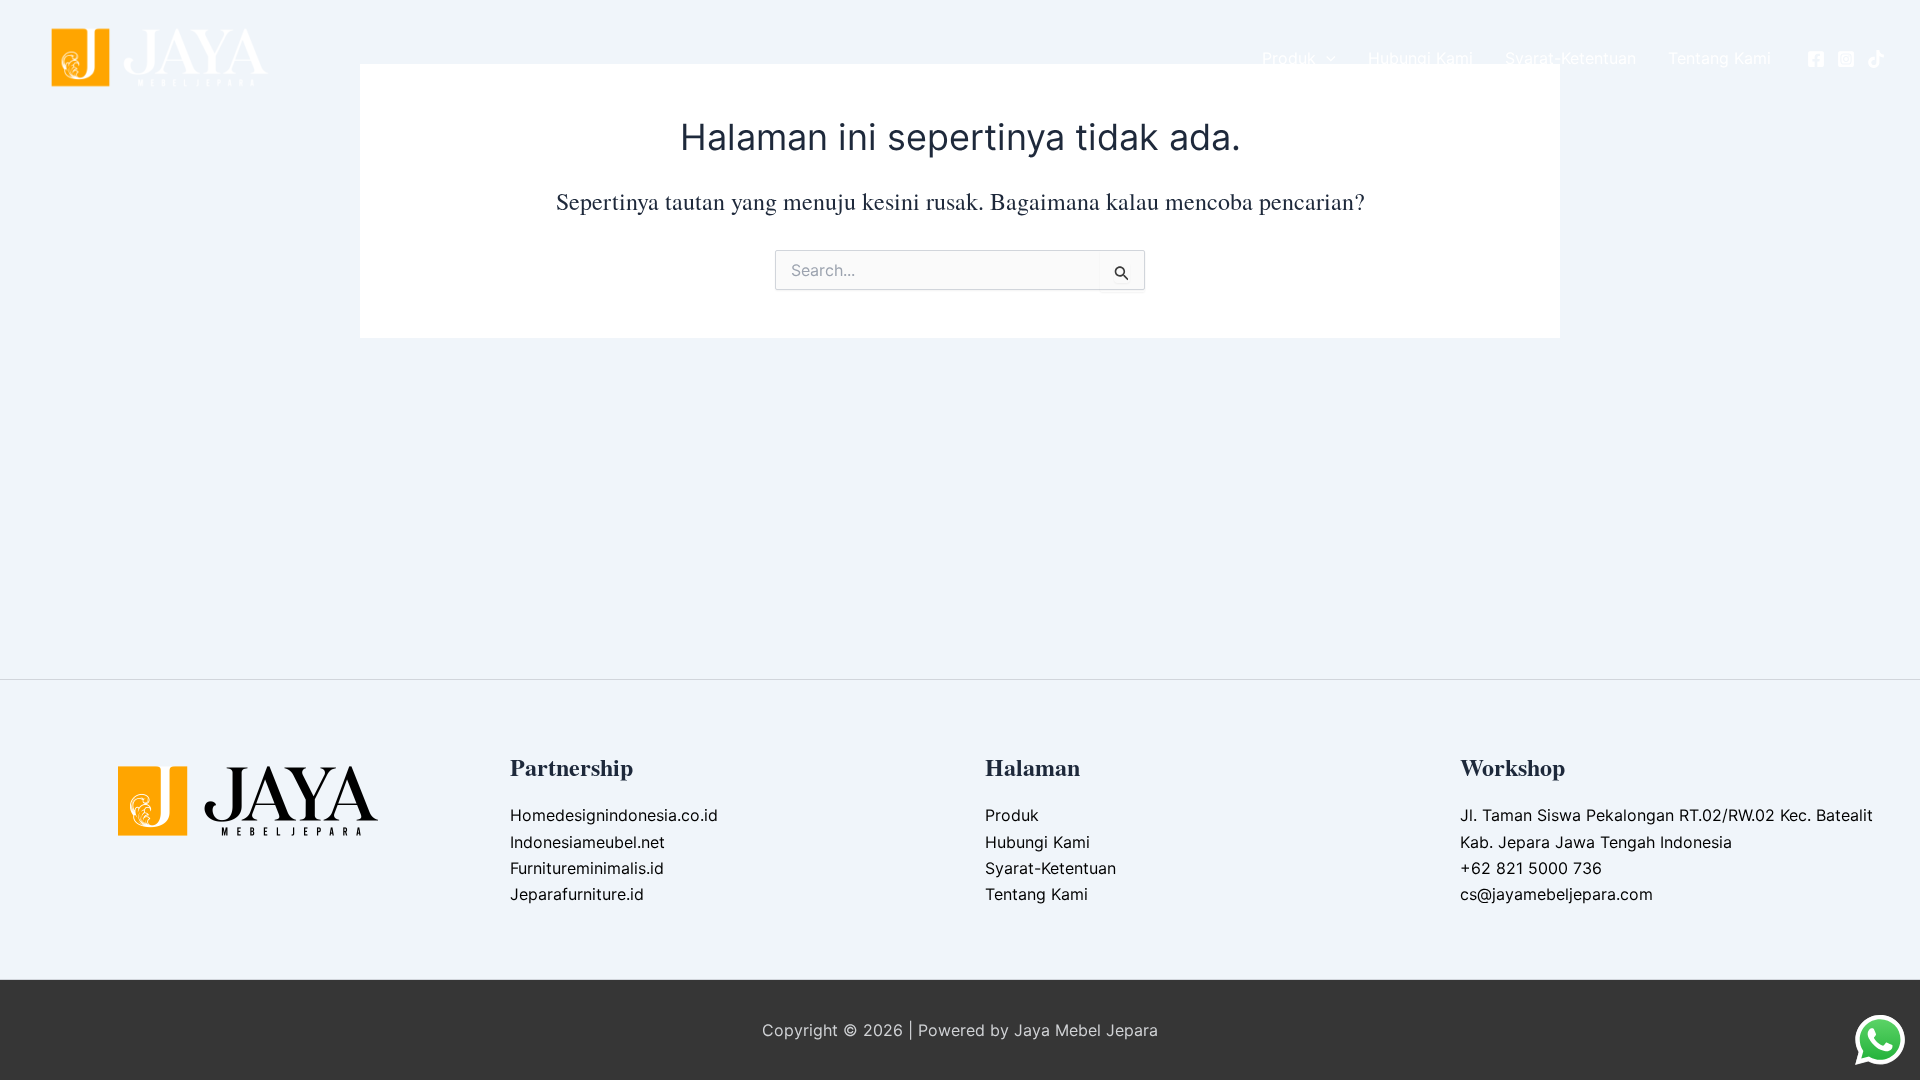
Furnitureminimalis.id (587, 868)
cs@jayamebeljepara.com (1556, 894)
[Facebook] (1816, 59)
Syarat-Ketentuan (1570, 58)
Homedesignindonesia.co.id (614, 815)
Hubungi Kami (1420, 58)
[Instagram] (1846, 59)
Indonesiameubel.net (587, 842)
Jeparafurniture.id (577, 894)
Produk (1289, 58)
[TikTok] (1876, 59)
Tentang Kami (1719, 58)
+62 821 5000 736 (1531, 868)
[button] (1326, 58)
